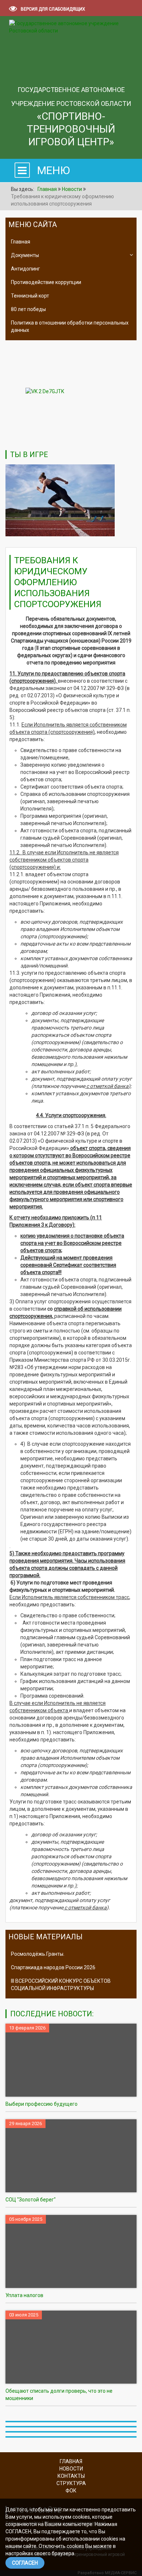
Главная (21, 242)
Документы (25, 255)
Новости (71, 2469)
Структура (71, 2483)
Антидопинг (25, 269)
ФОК (71, 2491)
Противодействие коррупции (46, 282)
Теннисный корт (30, 296)
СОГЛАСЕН (25, 2563)
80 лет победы (28, 309)
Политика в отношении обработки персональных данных (70, 326)
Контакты (71, 2476)
